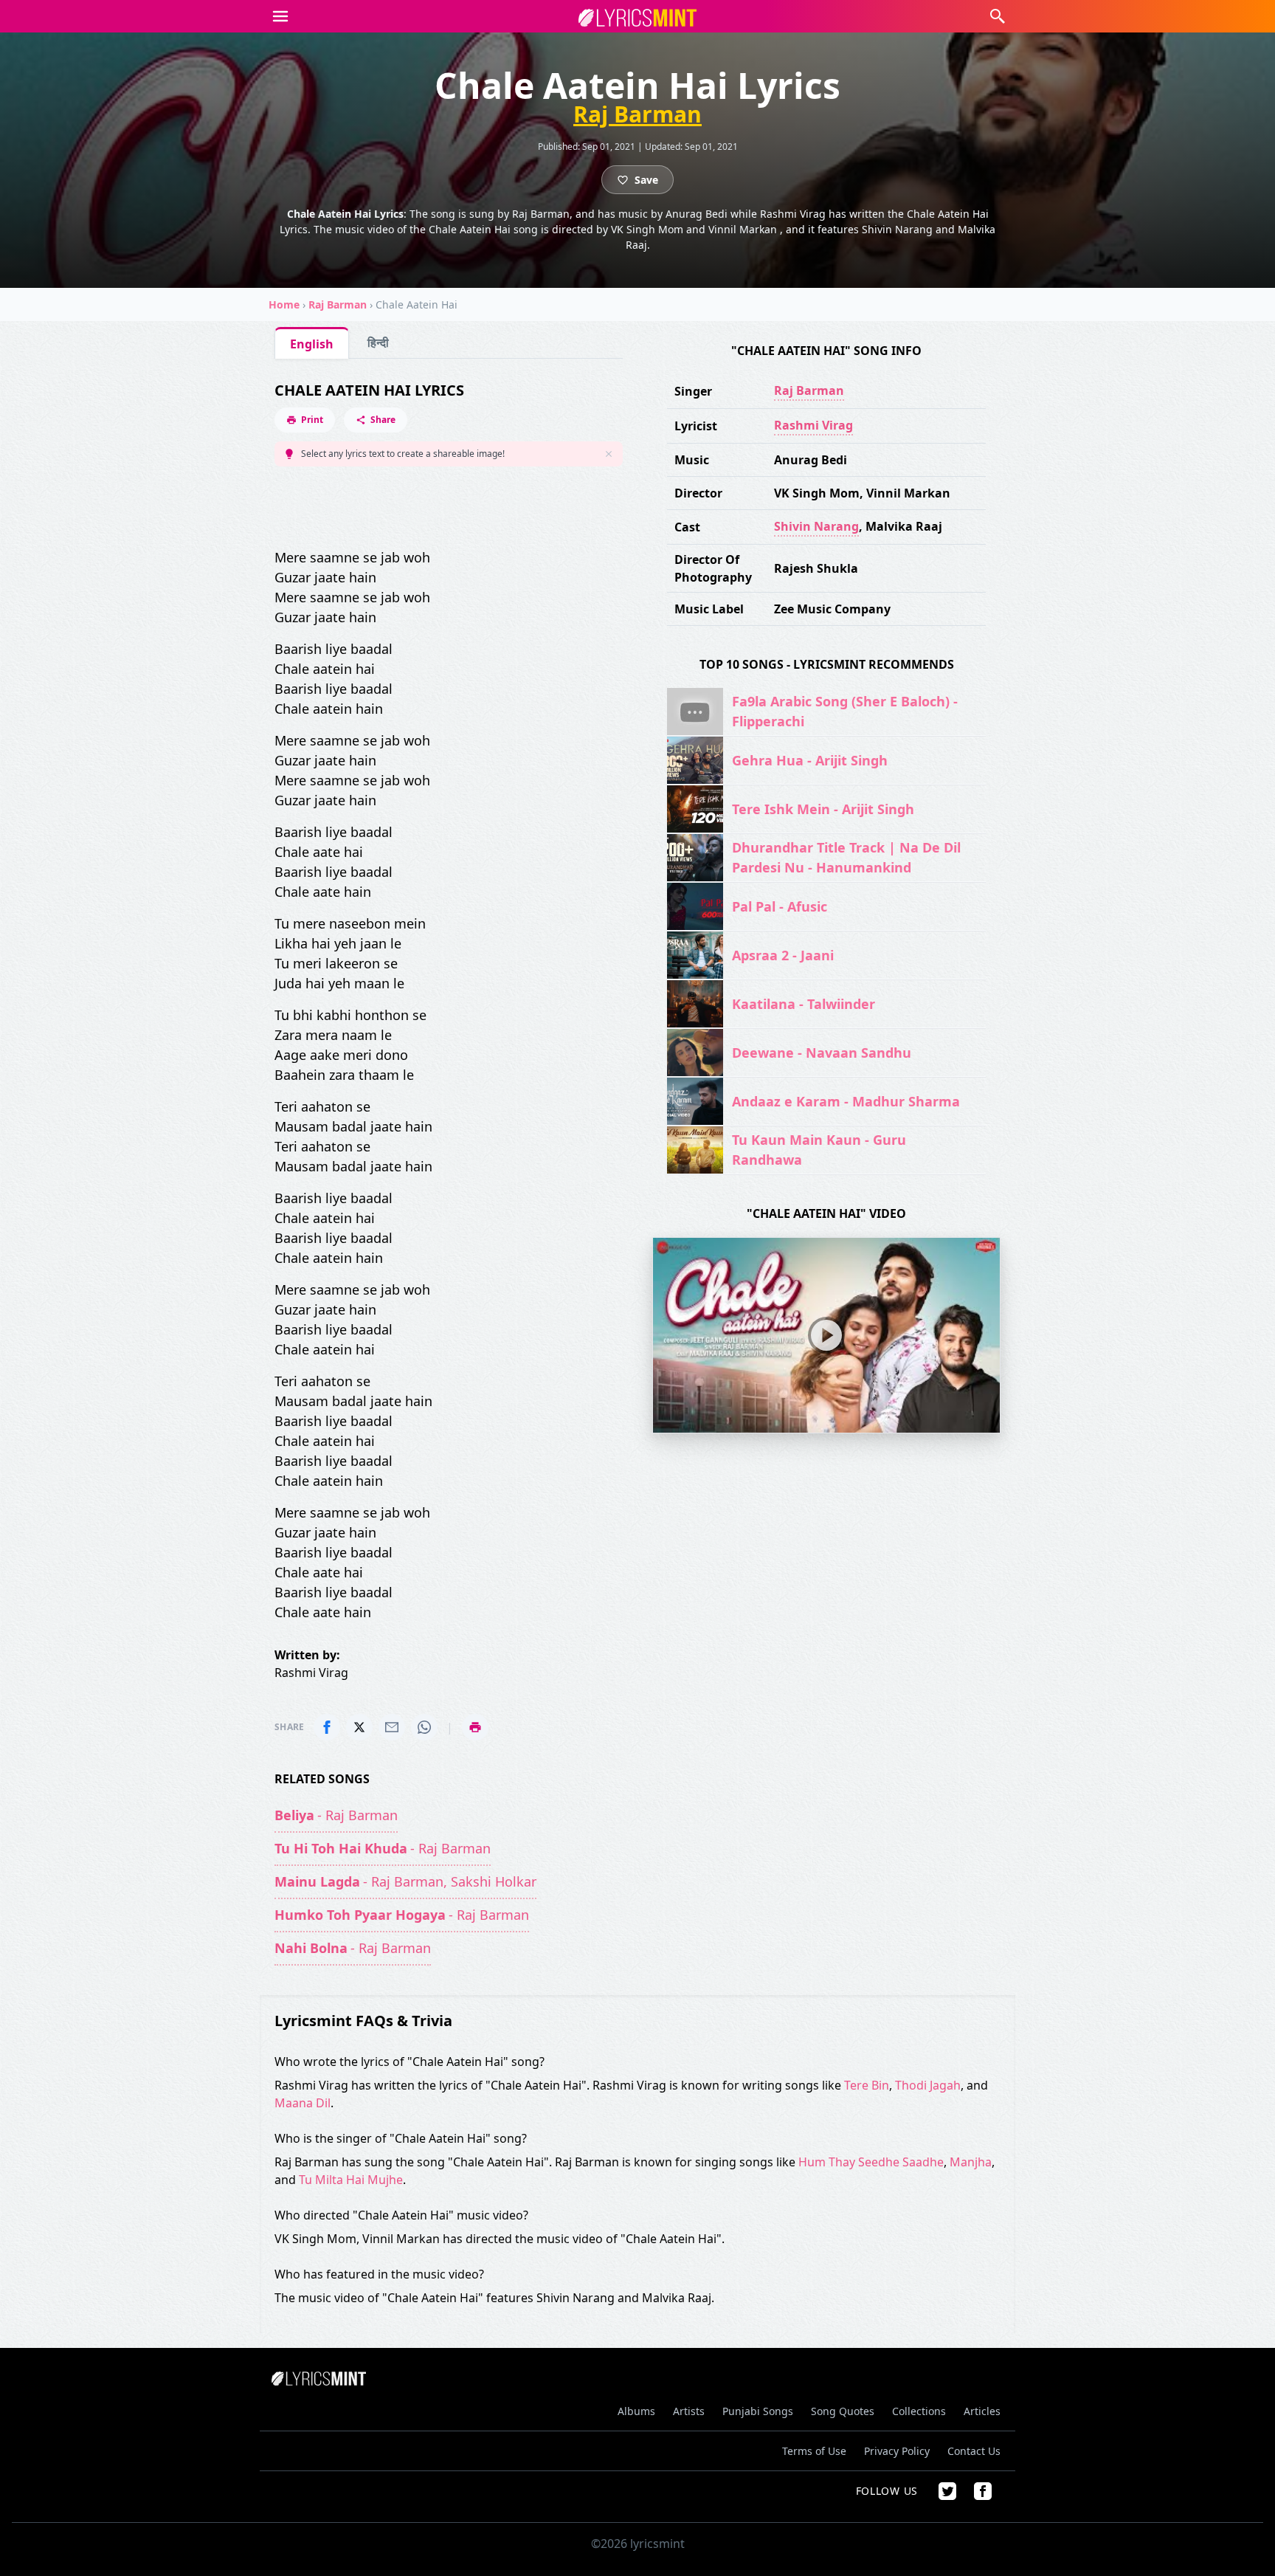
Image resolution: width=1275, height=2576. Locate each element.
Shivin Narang (816, 526)
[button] (280, 16)
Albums (636, 2411)
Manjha (971, 2162)
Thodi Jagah (928, 2085)
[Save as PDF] (475, 1727)
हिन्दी (378, 342)
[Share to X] (359, 1727)
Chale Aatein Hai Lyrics (369, 390)
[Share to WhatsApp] (424, 1727)
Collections (919, 2411)
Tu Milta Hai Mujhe (351, 2180)
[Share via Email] (392, 1727)
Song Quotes (843, 2411)
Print (312, 420)
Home (284, 304)
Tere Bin (867, 2085)
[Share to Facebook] (327, 1727)
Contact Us (974, 2451)
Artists (689, 2411)
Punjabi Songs (758, 2411)
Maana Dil (303, 2103)
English (312, 344)
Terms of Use (814, 2451)
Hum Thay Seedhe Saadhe (871, 2162)
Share (383, 420)
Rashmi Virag (813, 425)
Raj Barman (637, 114)
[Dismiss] (609, 454)
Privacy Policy (897, 2451)
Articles (982, 2411)
